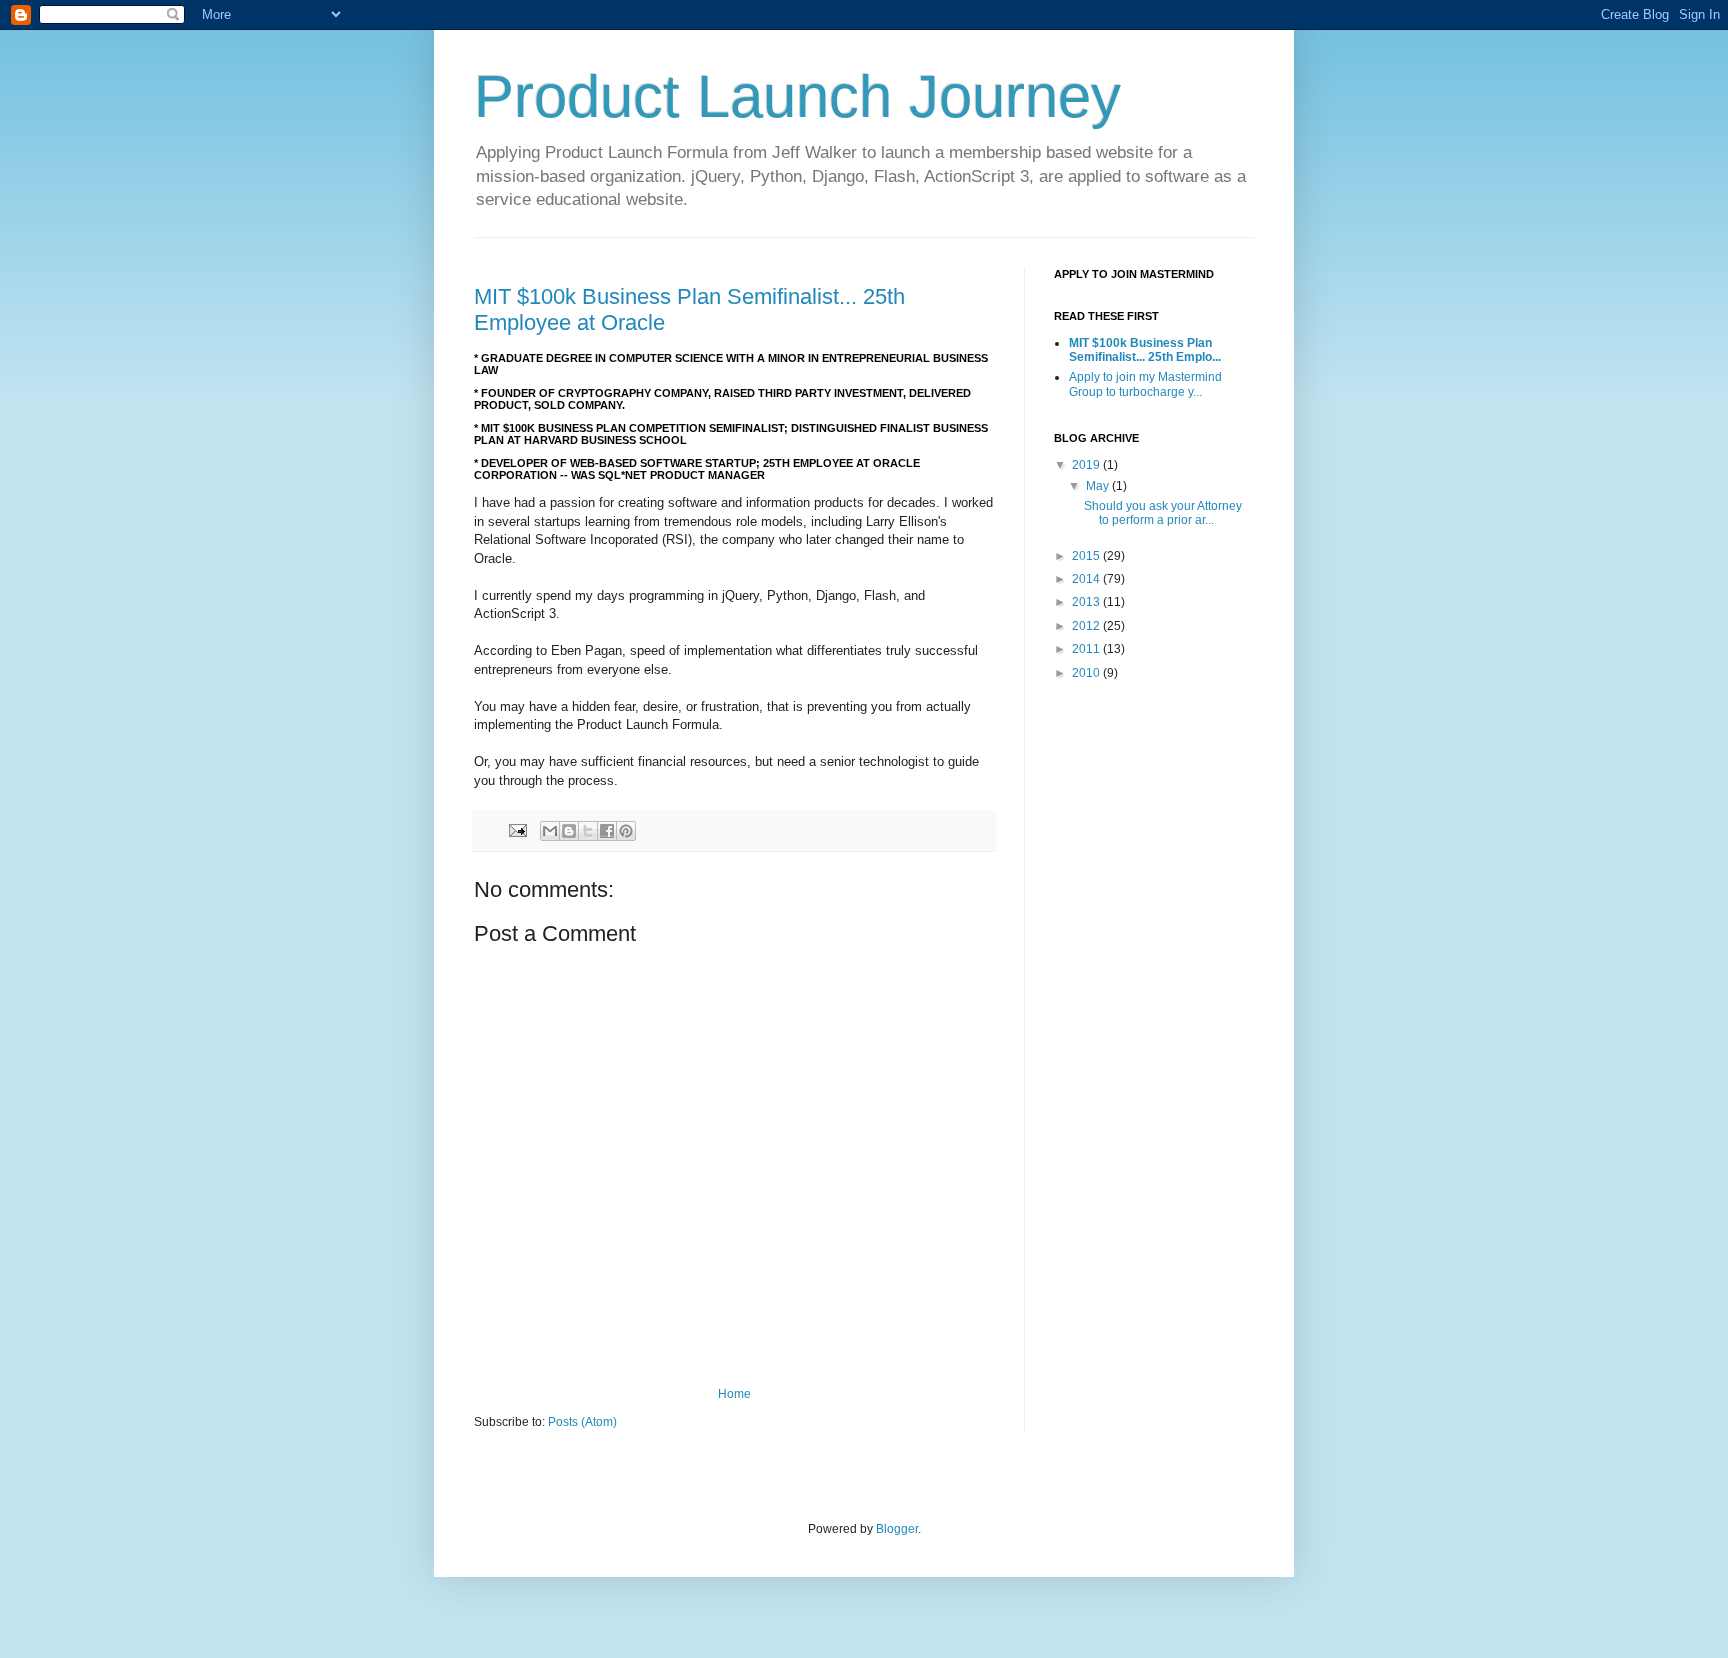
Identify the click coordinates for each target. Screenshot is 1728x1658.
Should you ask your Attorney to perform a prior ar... (1163, 513)
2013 (1087, 602)
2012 (1087, 626)
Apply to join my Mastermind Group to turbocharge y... (1145, 384)
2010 (1087, 673)
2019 (1087, 465)
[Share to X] (588, 831)
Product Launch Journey (797, 96)
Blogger (897, 1529)
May (1099, 486)
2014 (1087, 579)
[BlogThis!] (569, 831)
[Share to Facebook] (607, 831)
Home (734, 1394)
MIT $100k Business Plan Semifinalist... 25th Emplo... (1145, 350)
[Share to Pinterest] (626, 831)
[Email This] (550, 831)
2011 (1087, 649)
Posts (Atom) (582, 1422)
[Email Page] (517, 829)
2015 (1087, 556)
